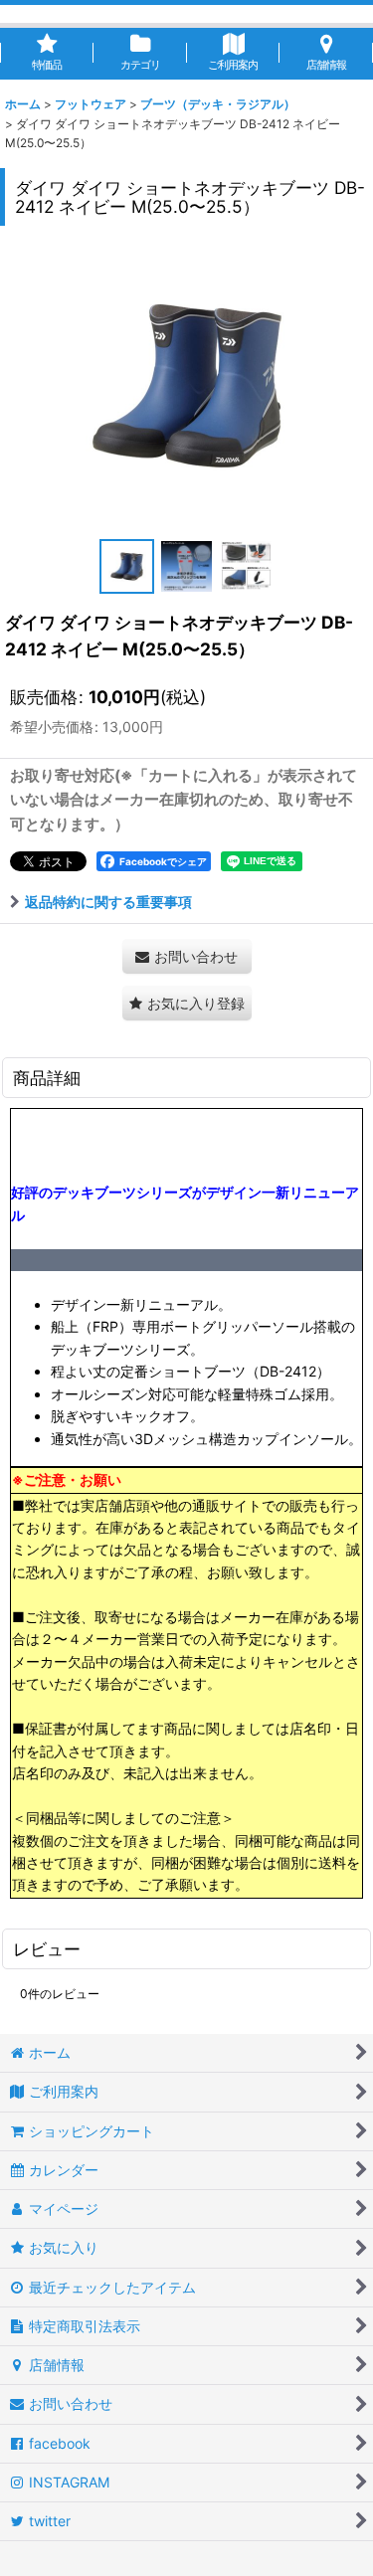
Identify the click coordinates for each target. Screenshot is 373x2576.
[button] (127, 566)
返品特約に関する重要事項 (108, 902)
